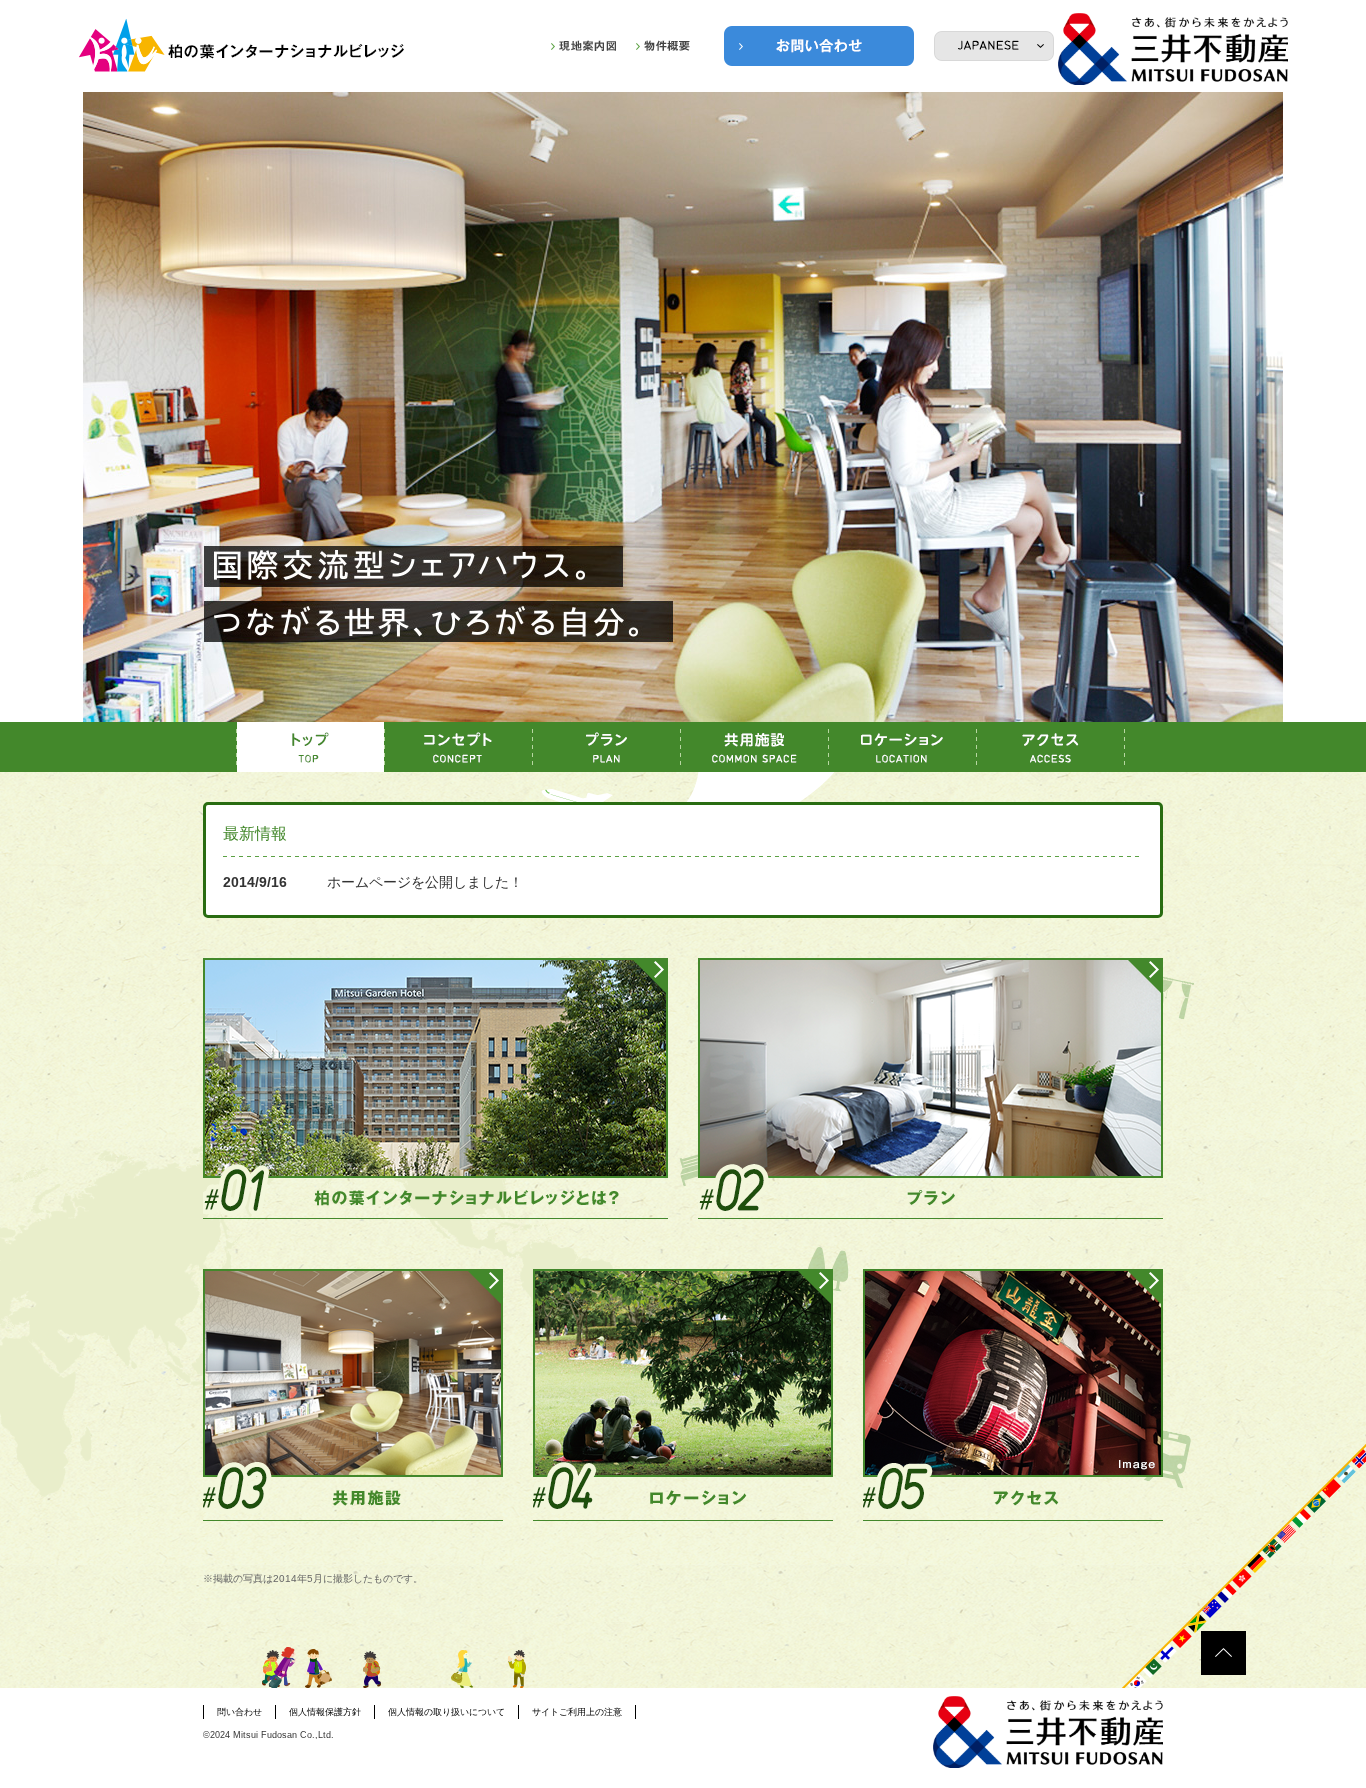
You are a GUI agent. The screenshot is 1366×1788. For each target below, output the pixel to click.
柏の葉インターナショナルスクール (243, 46)
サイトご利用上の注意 (577, 1712)
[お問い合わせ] (819, 46)
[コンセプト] (459, 747)
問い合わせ (239, 1712)
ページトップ (1223, 1653)
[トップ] (311, 747)
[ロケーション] (903, 747)
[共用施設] (755, 747)
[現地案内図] (583, 46)
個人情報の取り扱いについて (446, 1712)
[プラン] (607, 747)
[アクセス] (1051, 747)
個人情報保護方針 (325, 1712)
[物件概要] (663, 46)
